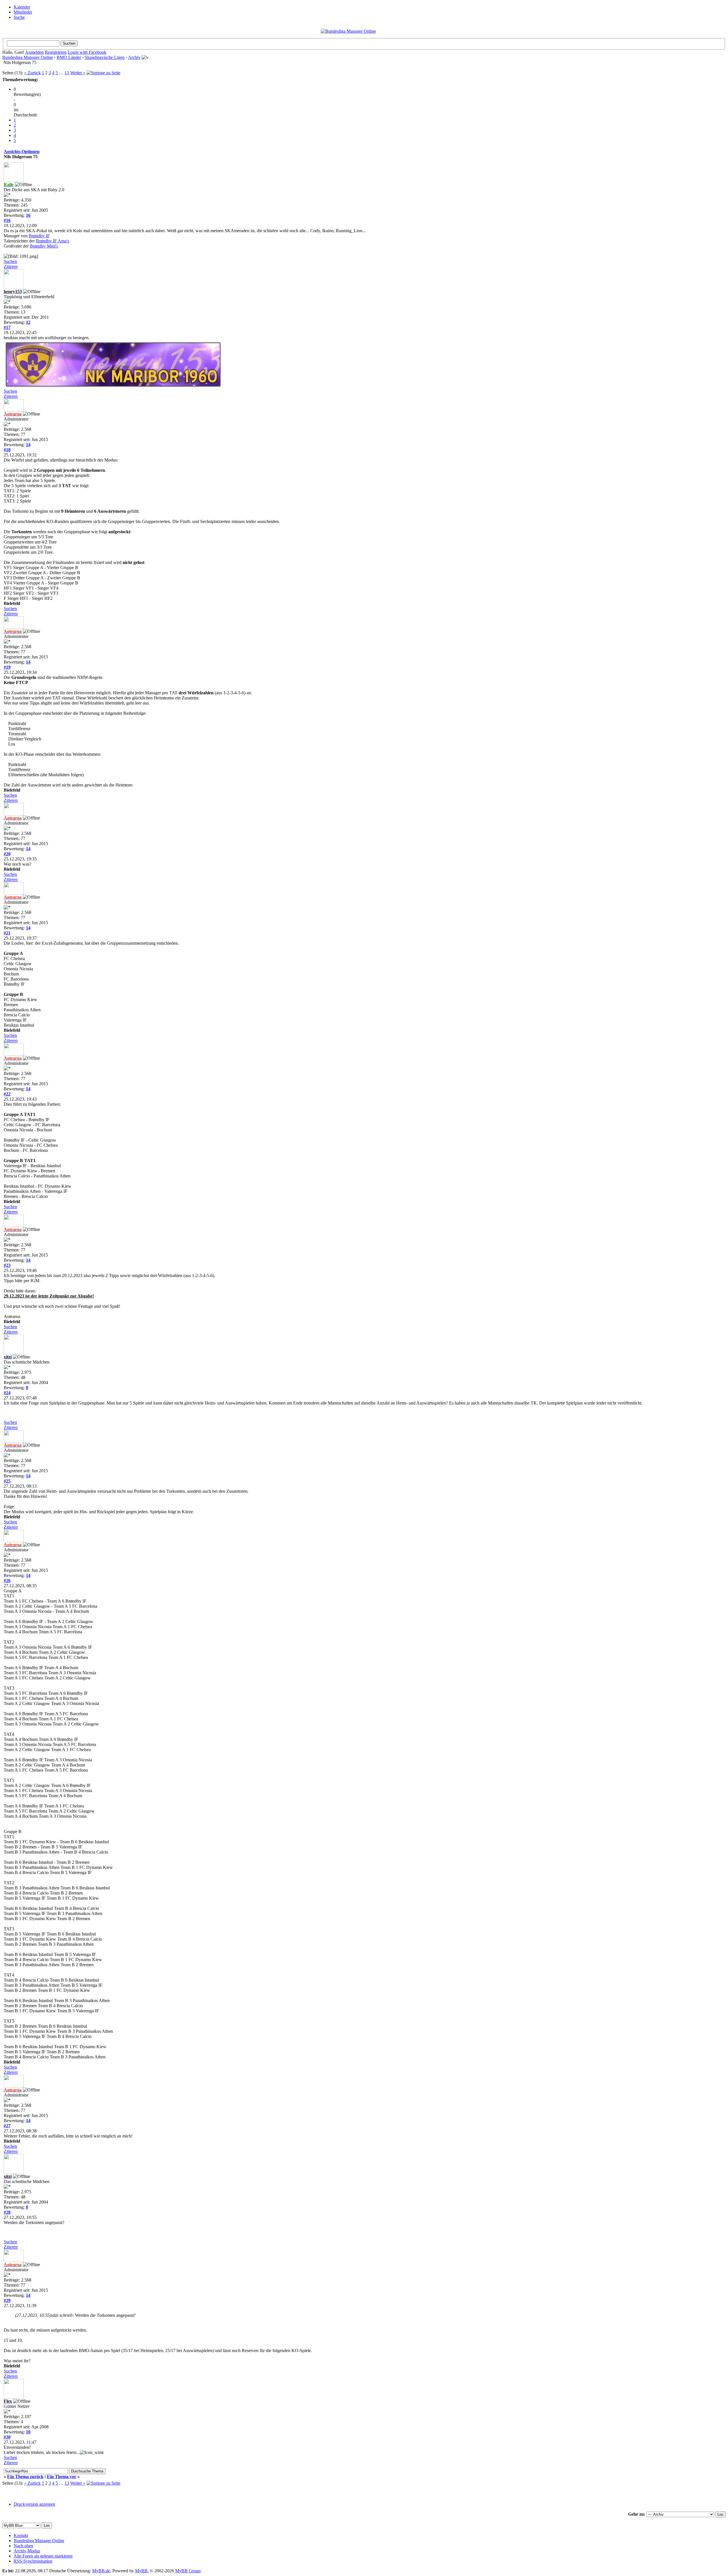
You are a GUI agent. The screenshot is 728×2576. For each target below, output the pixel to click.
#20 (7, 854)
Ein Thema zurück (25, 2477)
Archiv (134, 57)
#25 (7, 1481)
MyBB (141, 2571)
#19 (7, 667)
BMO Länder (69, 57)
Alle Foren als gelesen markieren (43, 2556)
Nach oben (23, 2546)
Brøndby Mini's (44, 246)
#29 (7, 2300)
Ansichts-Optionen (22, 152)
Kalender (22, 7)
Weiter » (78, 73)
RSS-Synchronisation (33, 2561)
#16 (7, 220)
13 (67, 73)
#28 (7, 2212)
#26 (7, 1581)
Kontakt (21, 2535)
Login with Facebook (87, 52)
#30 (7, 2437)
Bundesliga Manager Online (28, 57)
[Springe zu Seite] (103, 73)
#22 (7, 1094)
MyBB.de (101, 2571)
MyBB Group (188, 2571)
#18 (7, 450)
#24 (7, 1393)
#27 (7, 2126)
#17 (7, 327)
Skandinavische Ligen (105, 57)
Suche (19, 17)
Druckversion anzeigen (34, 2504)
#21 (7, 933)
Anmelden (34, 52)
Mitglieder (23, 12)
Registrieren (56, 52)
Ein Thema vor (62, 2477)
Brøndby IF (39, 236)
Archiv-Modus (27, 2551)
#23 (7, 1265)
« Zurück (32, 73)
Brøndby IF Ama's (52, 241)
